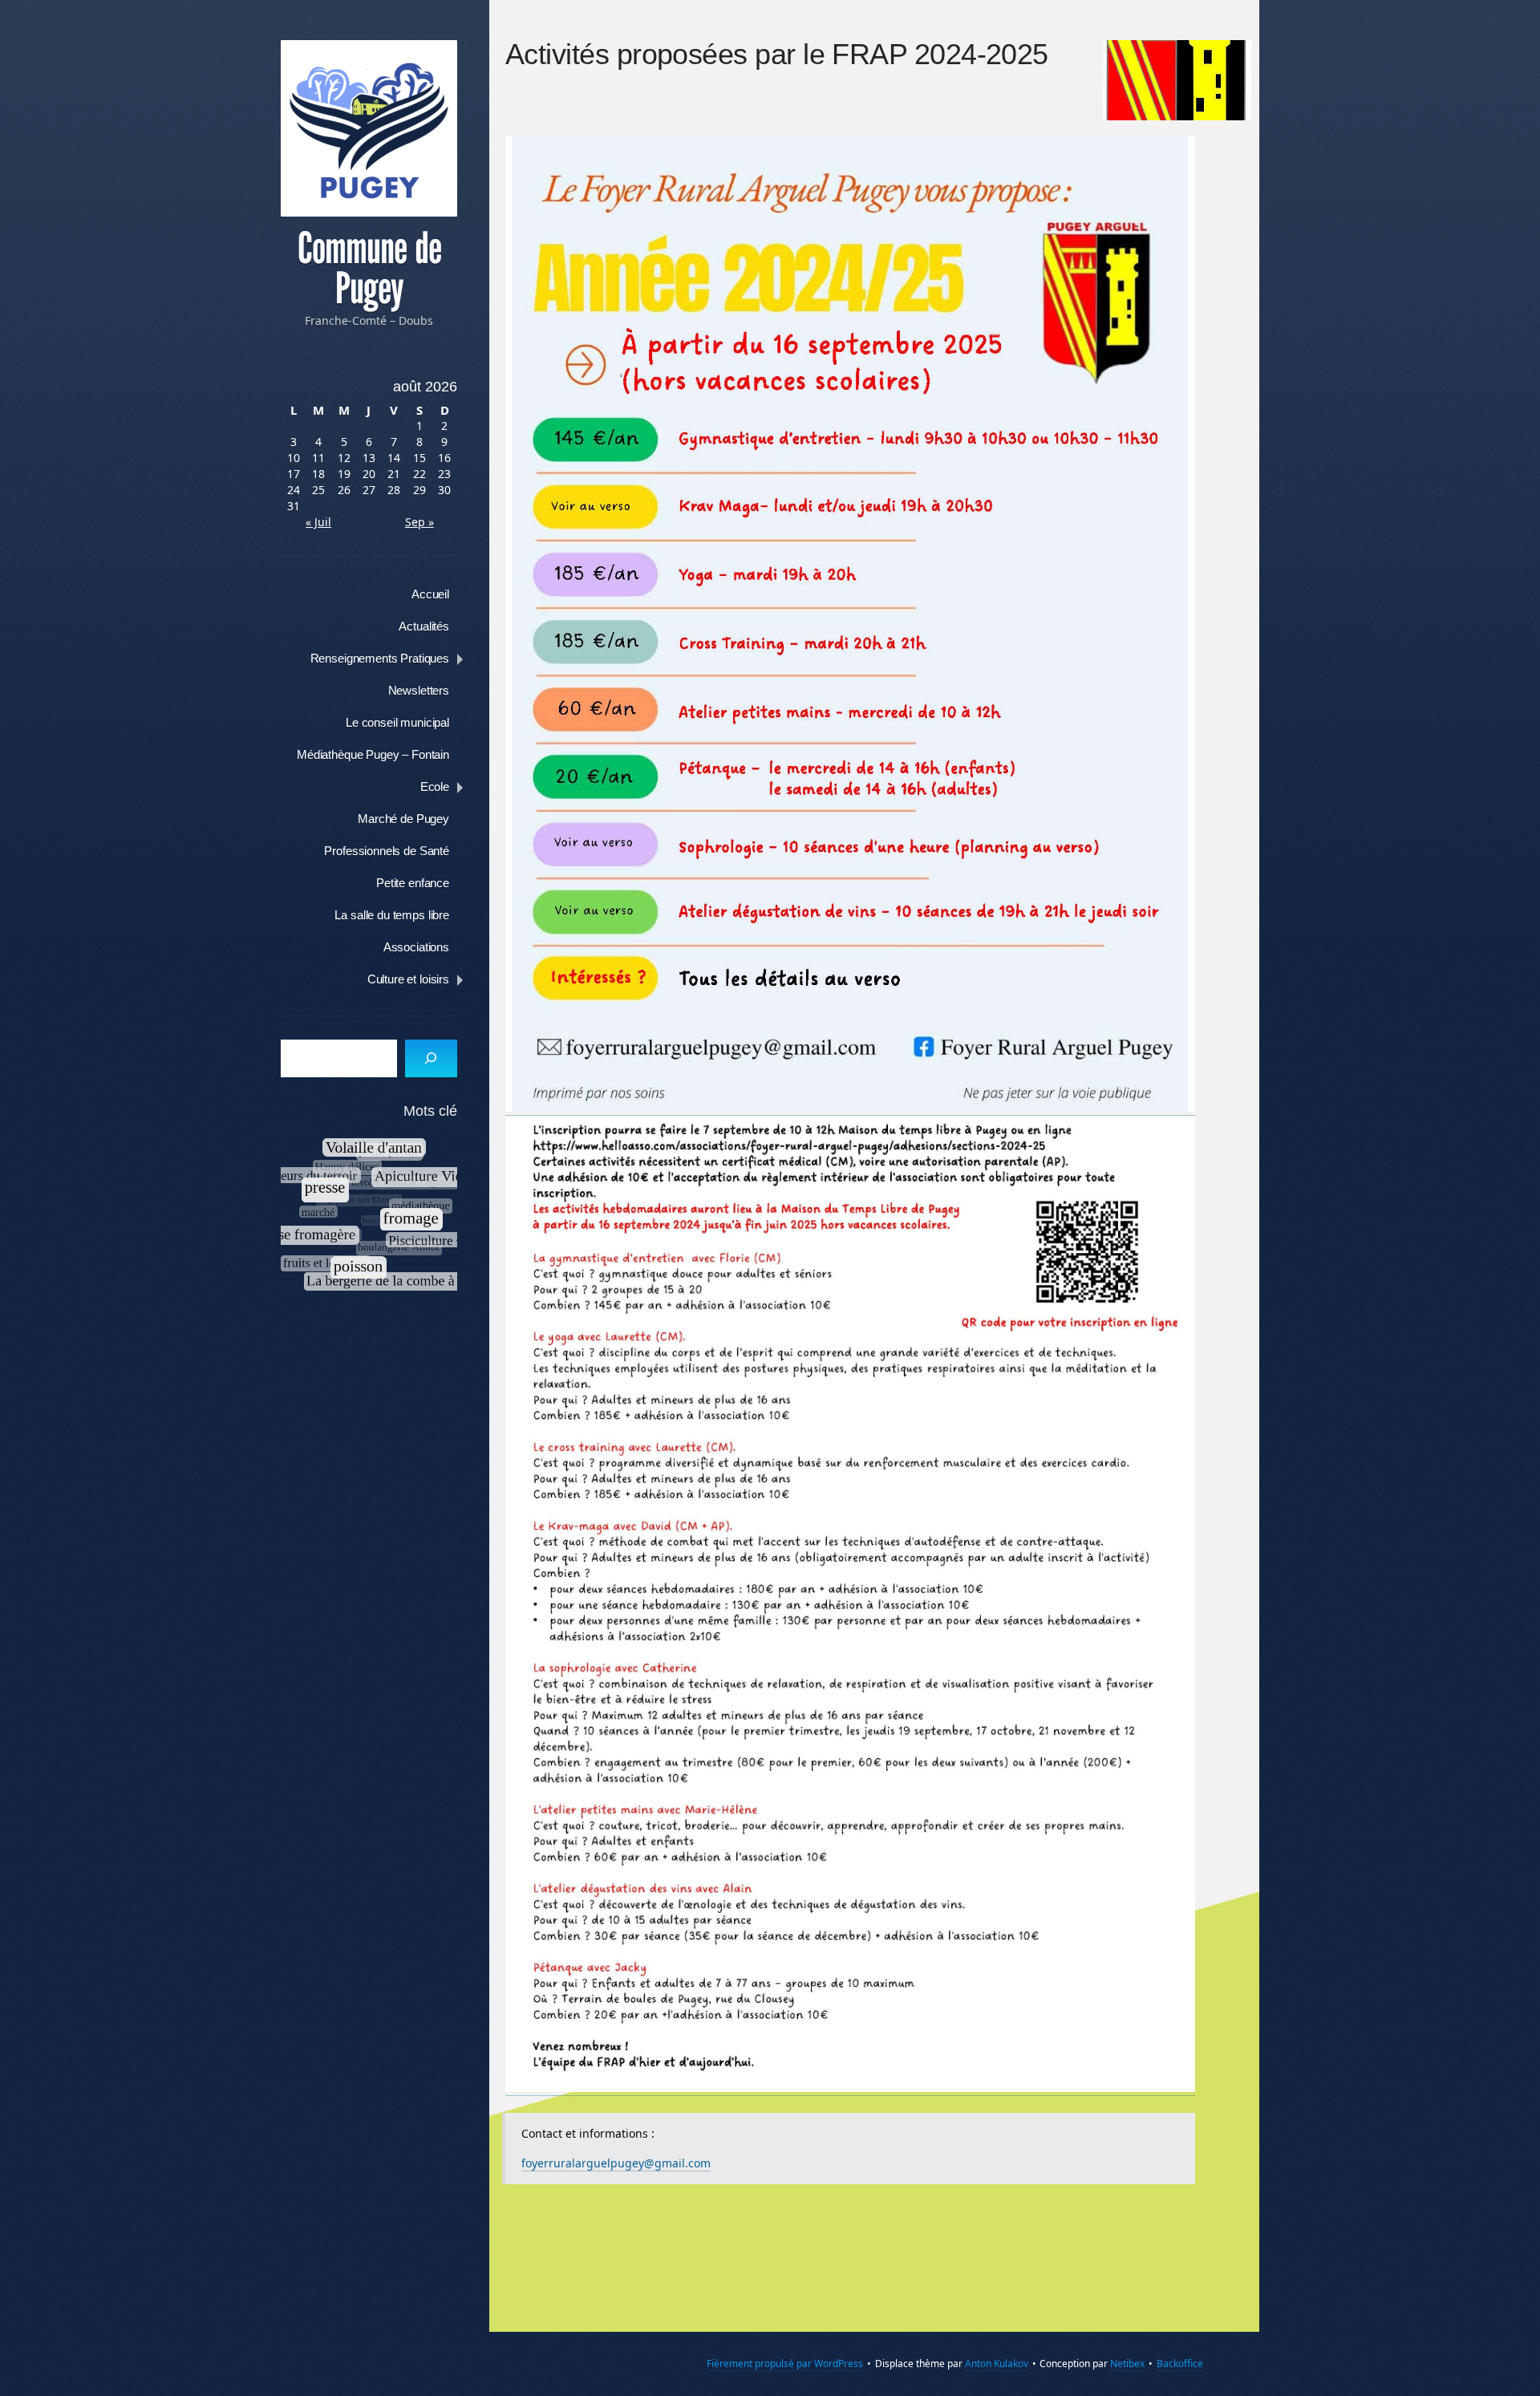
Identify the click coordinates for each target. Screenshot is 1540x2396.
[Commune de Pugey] (369, 128)
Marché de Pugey (403, 819)
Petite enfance (413, 883)
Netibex (1127, 2364)
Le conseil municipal (397, 722)
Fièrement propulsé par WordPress (785, 2364)
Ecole (435, 787)
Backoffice (1180, 2364)
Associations (416, 947)
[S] (431, 1058)
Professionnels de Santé (387, 851)
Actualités (424, 626)
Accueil (430, 594)
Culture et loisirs (408, 979)
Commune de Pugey (369, 269)
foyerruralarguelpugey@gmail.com (616, 2163)
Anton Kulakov (997, 2364)
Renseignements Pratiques (380, 658)
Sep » (419, 522)
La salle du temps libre (392, 915)
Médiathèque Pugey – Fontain (373, 754)
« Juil (318, 522)
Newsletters (419, 690)
